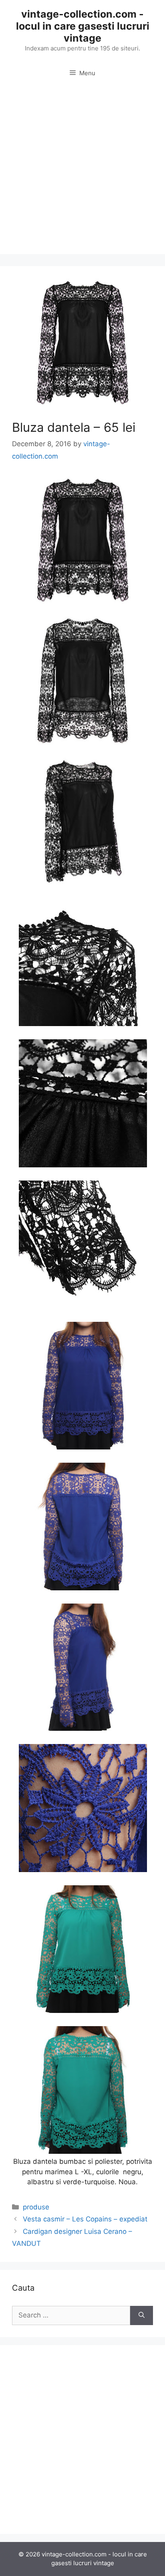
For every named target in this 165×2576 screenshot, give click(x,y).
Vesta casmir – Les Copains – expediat (85, 2219)
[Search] (142, 2315)
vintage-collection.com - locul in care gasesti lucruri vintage (83, 26)
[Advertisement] (82, 172)
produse (36, 2207)
